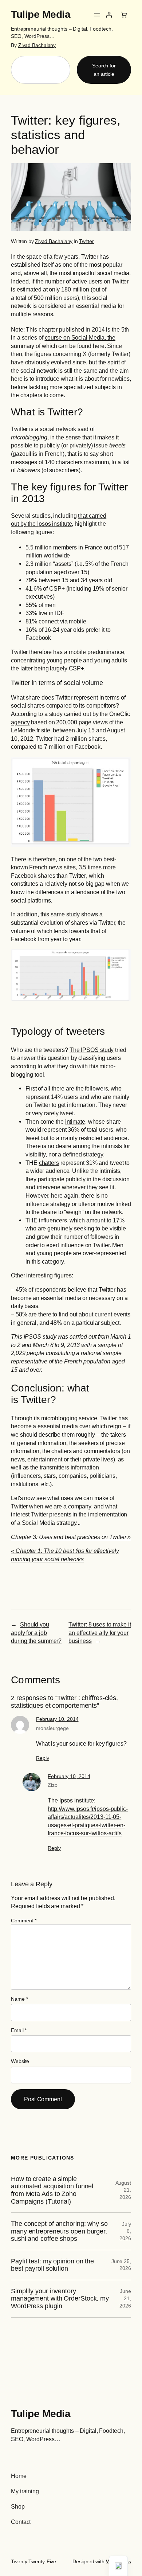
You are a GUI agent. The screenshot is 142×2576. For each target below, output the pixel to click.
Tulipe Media (41, 14)
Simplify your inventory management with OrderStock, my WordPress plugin (60, 2299)
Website (20, 2061)
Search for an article (104, 70)
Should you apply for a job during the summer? (36, 1632)
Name (19, 1999)
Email (19, 2030)
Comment (24, 1921)
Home (19, 2476)
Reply (43, 1758)
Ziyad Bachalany (37, 45)
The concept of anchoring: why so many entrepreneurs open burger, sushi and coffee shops (59, 2231)
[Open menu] (97, 15)
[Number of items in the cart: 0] (124, 15)
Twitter (86, 241)
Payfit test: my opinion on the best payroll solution (52, 2265)
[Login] (109, 15)
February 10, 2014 (57, 1719)
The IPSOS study (92, 1050)
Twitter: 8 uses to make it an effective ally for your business (100, 1632)
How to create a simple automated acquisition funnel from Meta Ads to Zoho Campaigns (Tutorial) (52, 2190)
